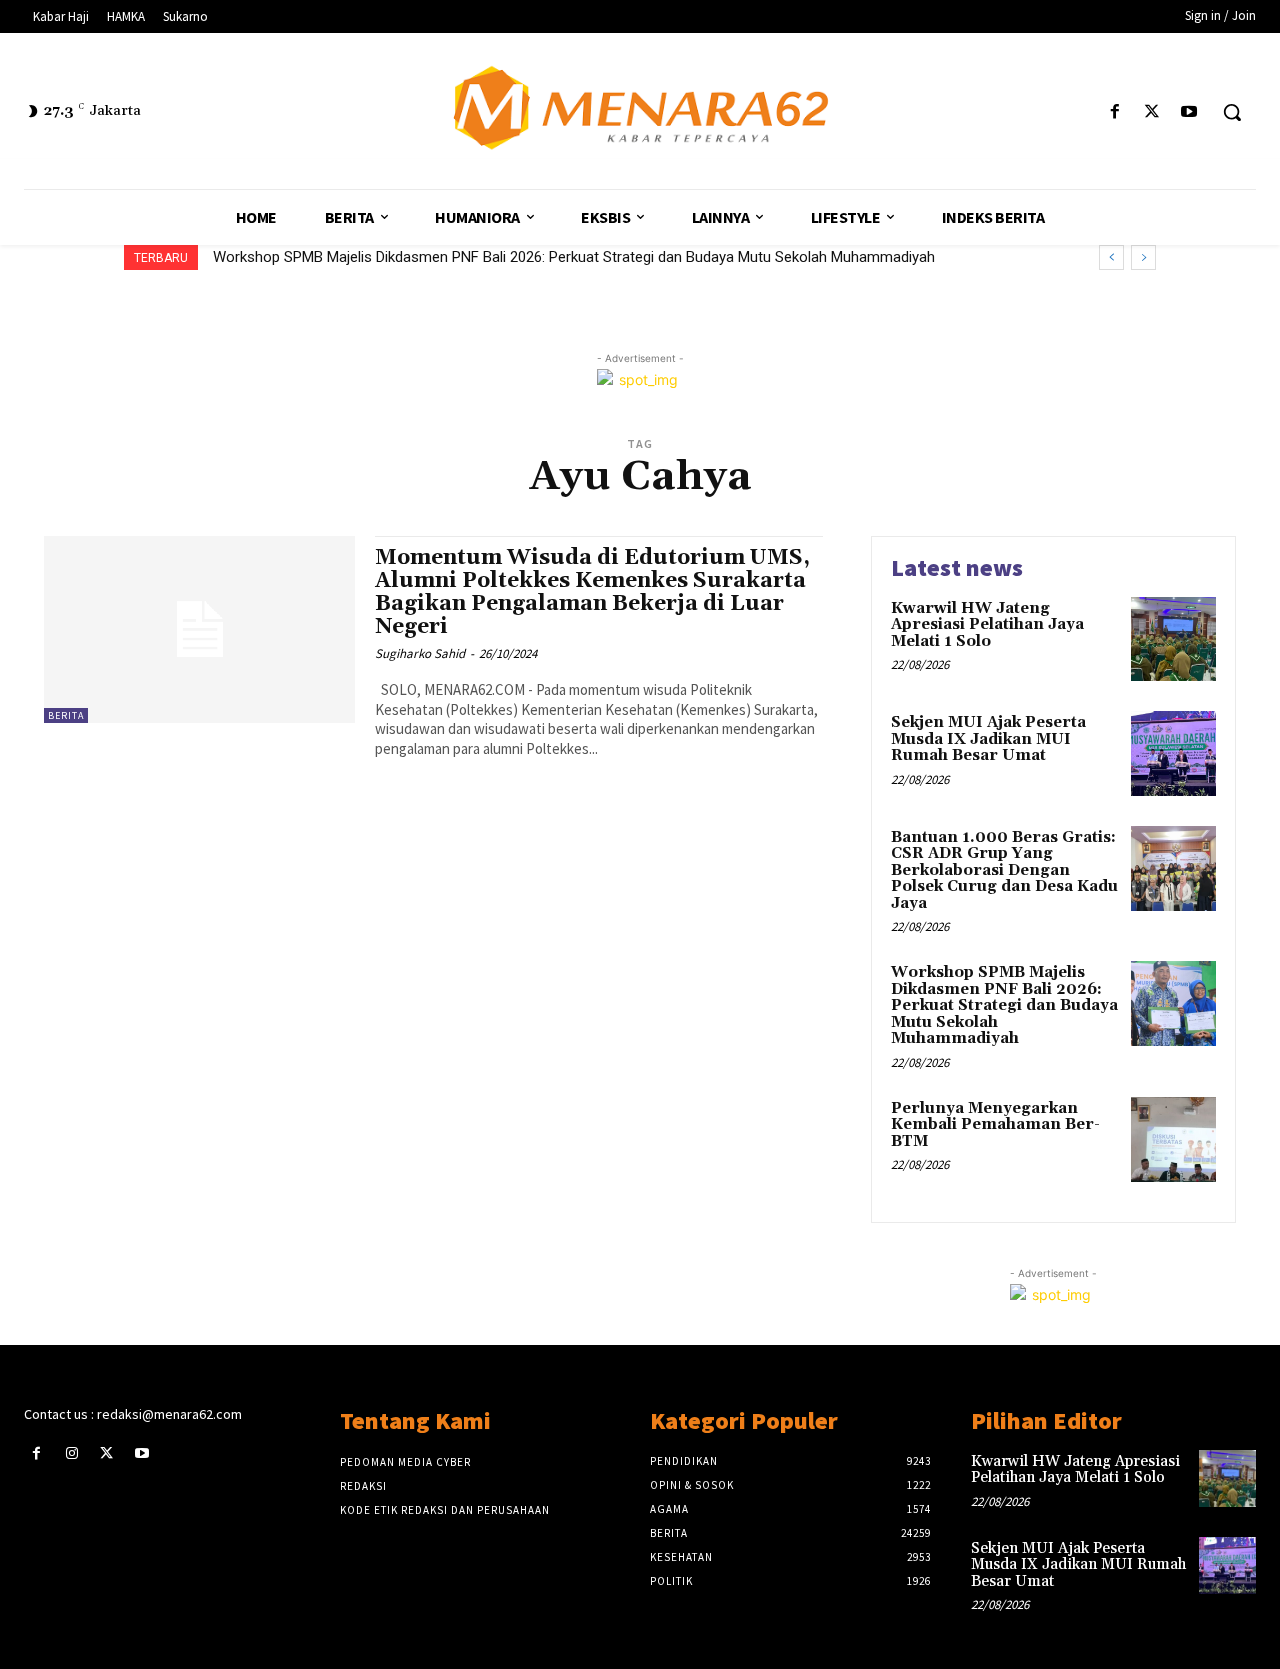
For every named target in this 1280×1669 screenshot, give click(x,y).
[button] (1232, 112)
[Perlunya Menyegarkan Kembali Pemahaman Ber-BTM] (1173, 1139)
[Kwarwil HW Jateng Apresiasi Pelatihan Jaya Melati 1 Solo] (1173, 639)
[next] (1143, 257)
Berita (66, 715)
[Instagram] (71, 1453)
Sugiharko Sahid (420, 653)
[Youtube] (1189, 112)
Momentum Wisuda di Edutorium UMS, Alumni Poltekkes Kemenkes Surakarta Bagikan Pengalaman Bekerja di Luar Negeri (592, 592)
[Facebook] (1114, 112)
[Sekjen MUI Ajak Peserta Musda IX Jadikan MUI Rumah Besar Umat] (1173, 753)
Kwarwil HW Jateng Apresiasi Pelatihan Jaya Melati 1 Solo (987, 625)
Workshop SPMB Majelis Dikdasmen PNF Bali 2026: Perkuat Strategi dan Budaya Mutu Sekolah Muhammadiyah (574, 257)
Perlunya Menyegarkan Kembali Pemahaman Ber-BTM (995, 1125)
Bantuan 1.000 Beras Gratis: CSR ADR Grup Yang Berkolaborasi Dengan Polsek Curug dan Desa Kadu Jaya (1004, 870)
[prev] (1111, 257)
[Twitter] (1152, 112)
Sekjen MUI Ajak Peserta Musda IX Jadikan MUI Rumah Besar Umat (988, 739)
